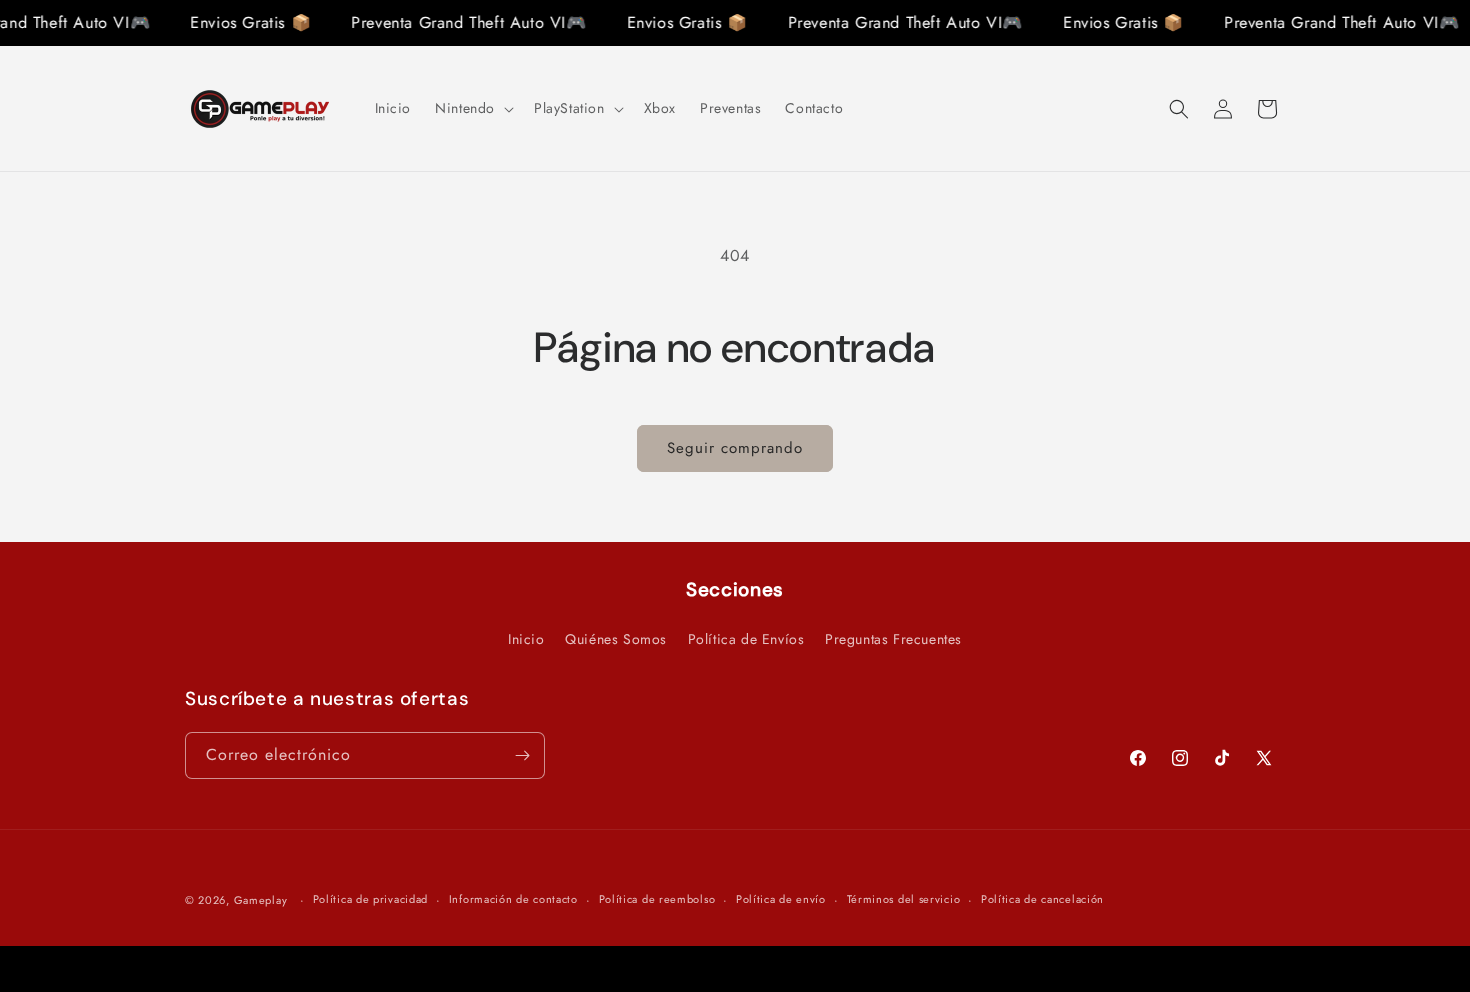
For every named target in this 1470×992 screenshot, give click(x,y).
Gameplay (261, 900)
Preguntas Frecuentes (893, 639)
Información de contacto (513, 899)
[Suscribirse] (522, 755)
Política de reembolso (657, 899)
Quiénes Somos (616, 639)
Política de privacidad (370, 899)
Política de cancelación (1042, 899)
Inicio (526, 639)
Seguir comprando (735, 448)
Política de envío (781, 899)
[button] (472, 108)
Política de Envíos (746, 639)
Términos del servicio (904, 899)
